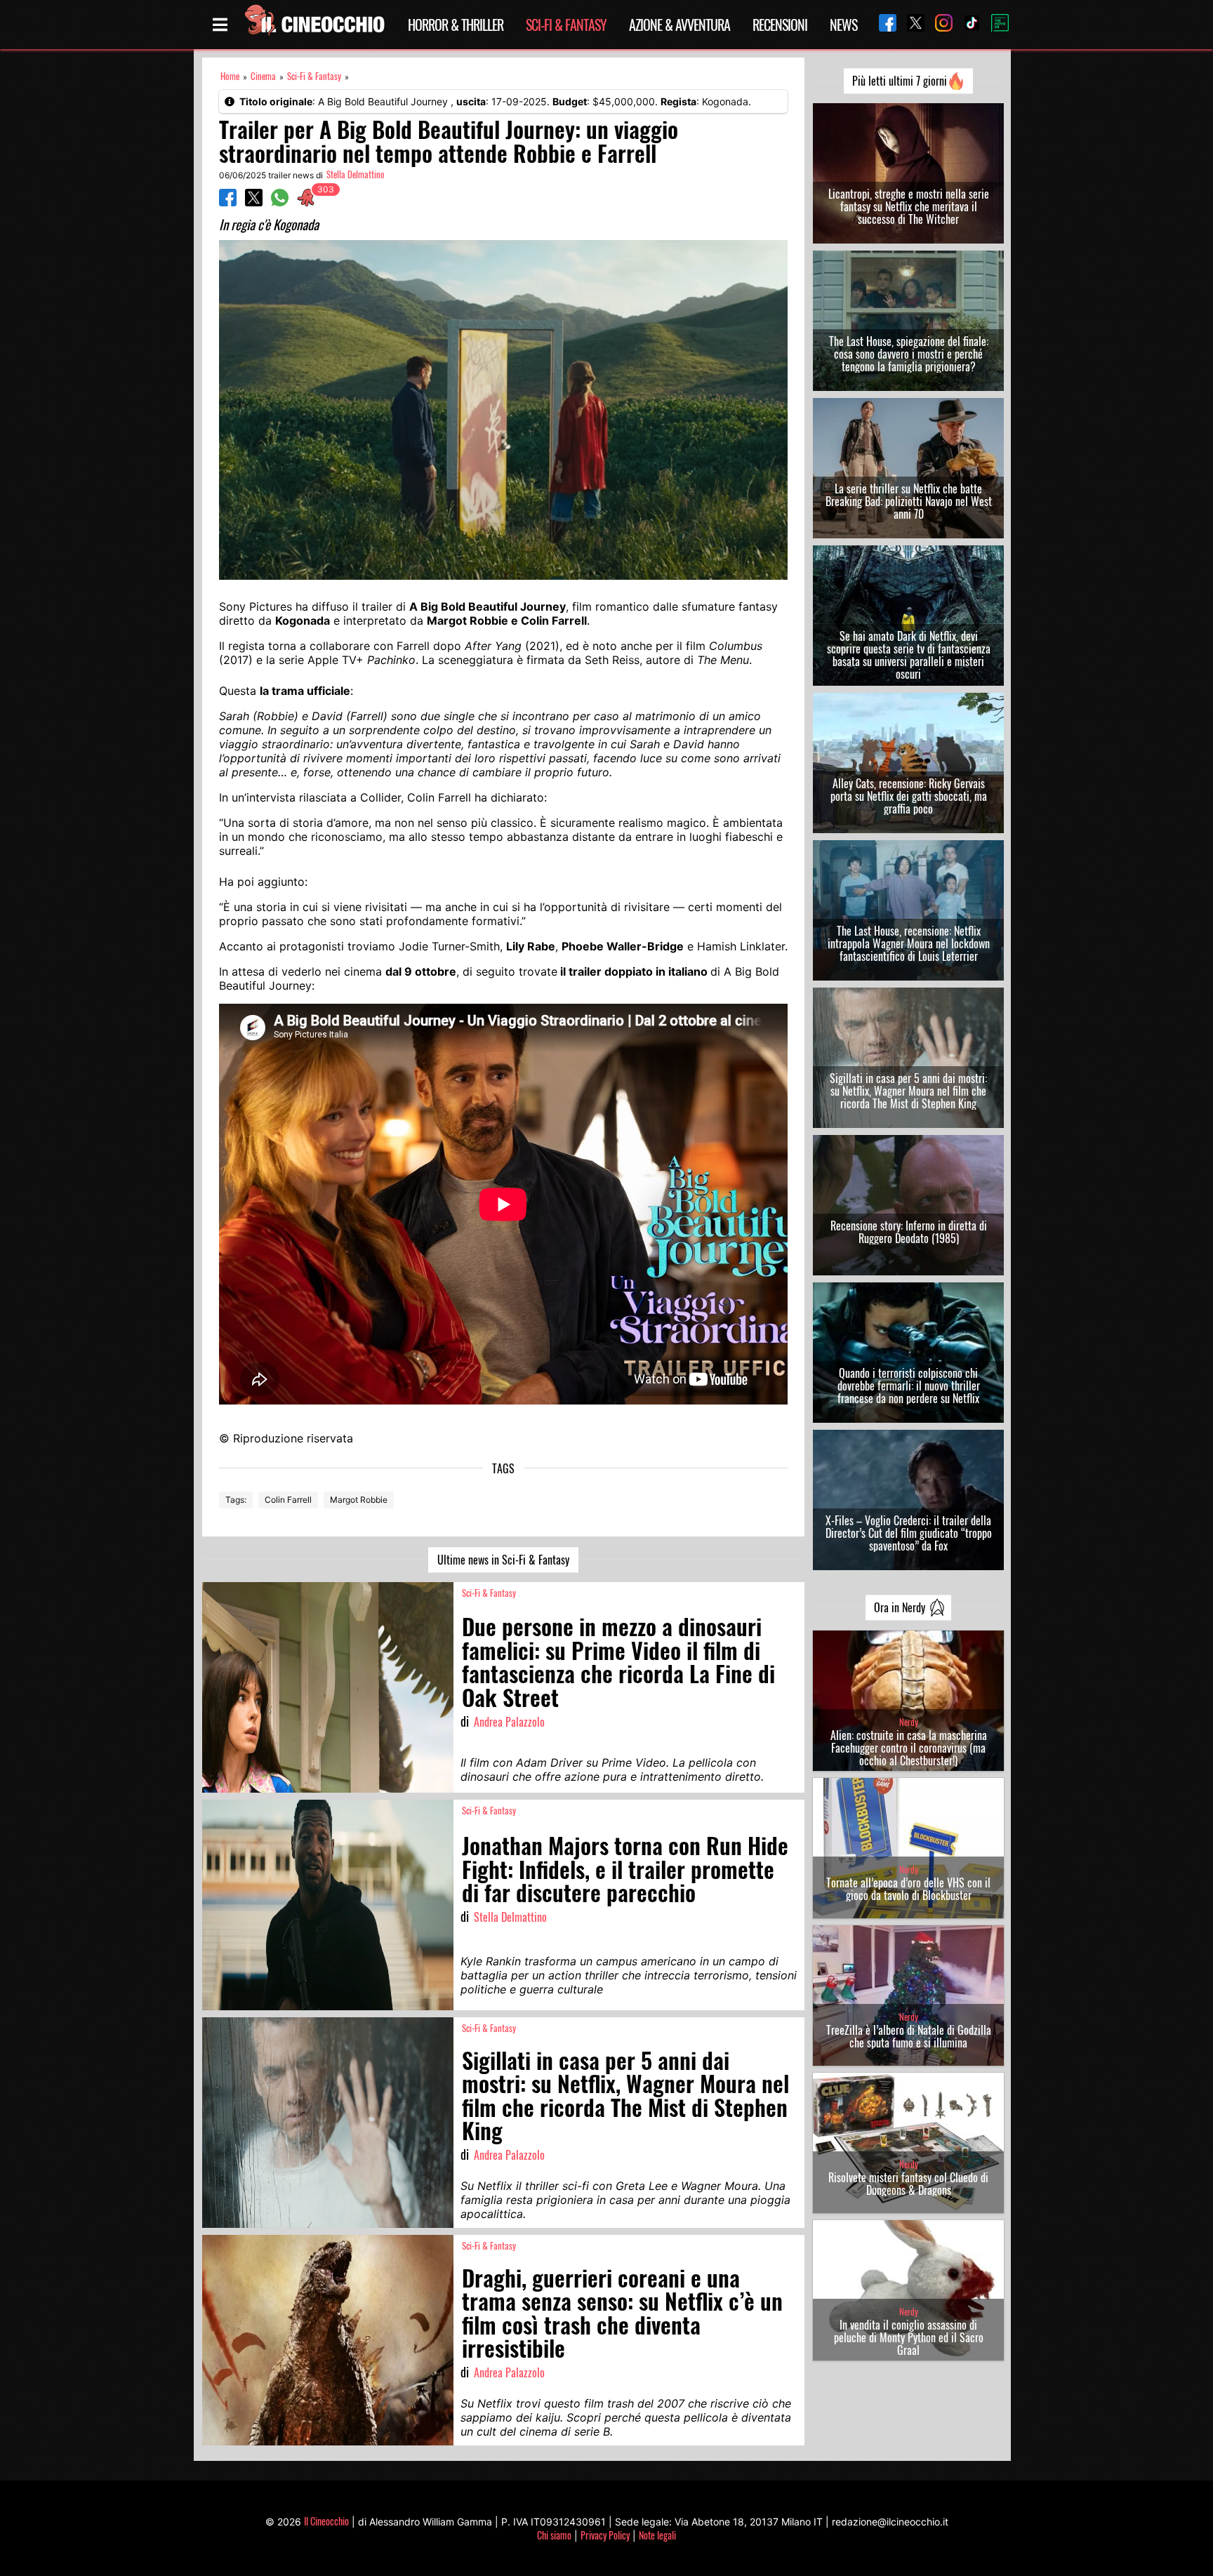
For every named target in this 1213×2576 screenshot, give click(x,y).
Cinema (263, 76)
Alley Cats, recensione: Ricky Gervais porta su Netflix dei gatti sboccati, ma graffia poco (909, 796)
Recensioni (780, 25)
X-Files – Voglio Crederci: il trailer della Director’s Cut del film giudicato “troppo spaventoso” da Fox (909, 1533)
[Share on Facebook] (228, 202)
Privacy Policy (605, 2535)
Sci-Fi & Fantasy (566, 25)
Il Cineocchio (326, 2521)
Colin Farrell (288, 1500)
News (843, 25)
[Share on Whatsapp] (280, 202)
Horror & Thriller (456, 25)
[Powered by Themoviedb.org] (995, 25)
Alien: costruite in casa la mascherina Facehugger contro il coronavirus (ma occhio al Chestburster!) (909, 1748)
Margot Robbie (359, 1500)
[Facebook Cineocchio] (882, 24)
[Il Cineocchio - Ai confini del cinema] (314, 25)
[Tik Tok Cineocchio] (967, 24)
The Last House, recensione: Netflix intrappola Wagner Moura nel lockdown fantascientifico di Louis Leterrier (909, 943)
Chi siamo (554, 2535)
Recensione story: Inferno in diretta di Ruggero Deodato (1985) (909, 1232)
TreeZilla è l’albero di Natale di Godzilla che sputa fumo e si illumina (909, 2036)
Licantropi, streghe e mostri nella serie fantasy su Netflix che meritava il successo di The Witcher (909, 206)
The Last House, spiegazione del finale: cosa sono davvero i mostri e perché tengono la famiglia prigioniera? (909, 354)
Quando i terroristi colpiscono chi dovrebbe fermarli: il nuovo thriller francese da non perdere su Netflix (909, 1386)
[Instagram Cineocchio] (939, 24)
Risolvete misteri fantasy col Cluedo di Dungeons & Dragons (908, 2184)
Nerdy (909, 1722)
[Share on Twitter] (254, 202)
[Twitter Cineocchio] (910, 24)
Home (230, 76)
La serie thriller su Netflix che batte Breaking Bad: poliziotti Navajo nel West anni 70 (909, 501)
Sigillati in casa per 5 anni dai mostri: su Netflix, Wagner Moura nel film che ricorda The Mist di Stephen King (908, 1091)
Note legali (657, 2535)
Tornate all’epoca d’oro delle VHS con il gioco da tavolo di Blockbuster (908, 1889)
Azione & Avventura (680, 25)
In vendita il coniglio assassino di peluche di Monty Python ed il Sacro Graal (909, 2337)
